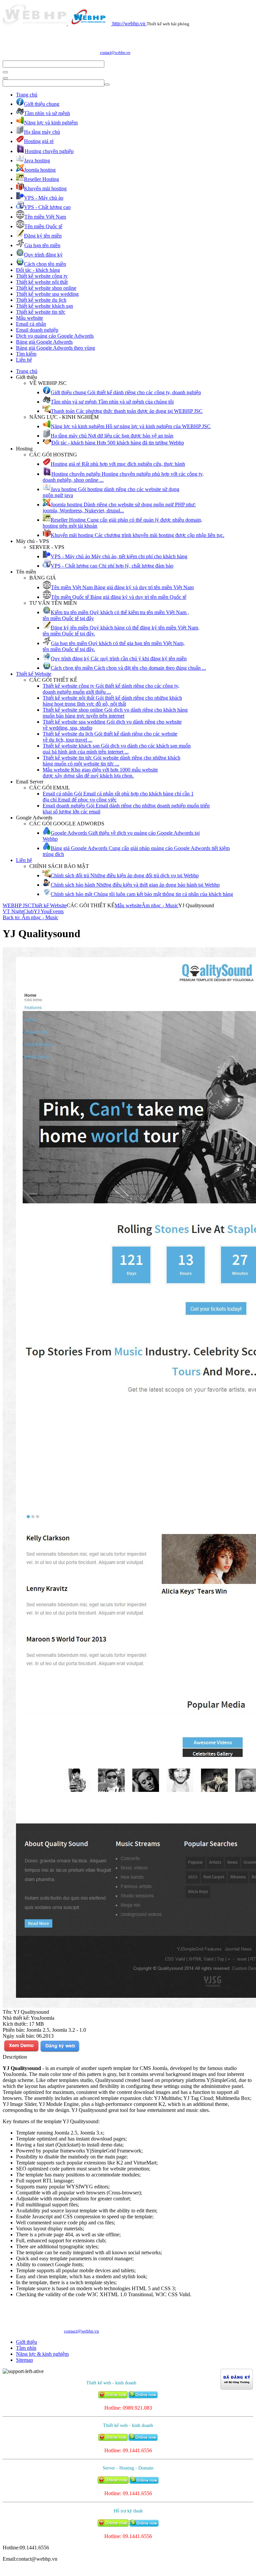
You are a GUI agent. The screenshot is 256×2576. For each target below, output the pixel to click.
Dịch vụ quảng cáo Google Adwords (55, 336)
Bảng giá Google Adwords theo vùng (55, 348)
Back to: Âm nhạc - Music (30, 917)
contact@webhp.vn (115, 53)
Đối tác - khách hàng (38, 270)
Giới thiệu (26, 2342)
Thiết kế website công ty (42, 276)
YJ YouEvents (49, 911)
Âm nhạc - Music (160, 905)
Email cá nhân (31, 324)
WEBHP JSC (17, 905)
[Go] (5, 72)
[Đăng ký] (60, 2051)
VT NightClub (18, 911)
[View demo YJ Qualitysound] (21, 2051)
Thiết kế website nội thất (42, 282)
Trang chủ (27, 95)
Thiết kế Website (34, 674)
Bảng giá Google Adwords (44, 342)
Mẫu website (29, 318)
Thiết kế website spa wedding (47, 294)
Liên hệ (24, 360)
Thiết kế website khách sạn (44, 306)
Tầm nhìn (26, 2348)
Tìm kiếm (26, 354)
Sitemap (24, 2360)
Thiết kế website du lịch (41, 300)
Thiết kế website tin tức (41, 312)
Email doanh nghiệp (37, 330)
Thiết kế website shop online (46, 288)
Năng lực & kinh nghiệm (42, 2354)
